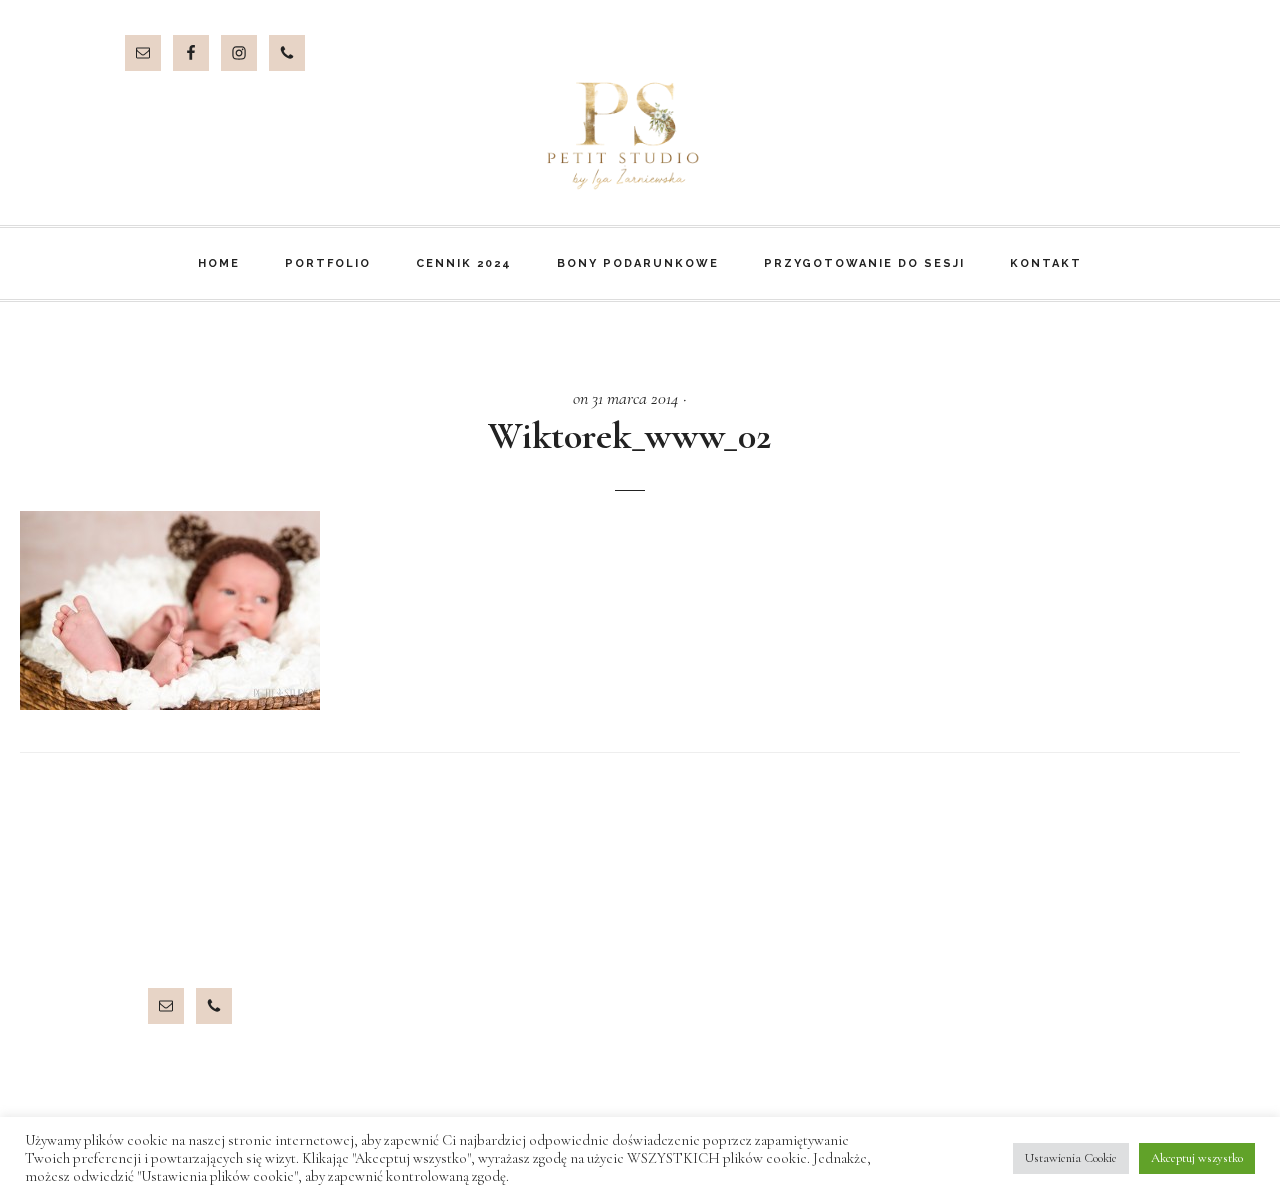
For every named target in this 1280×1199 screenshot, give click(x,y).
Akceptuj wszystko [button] (1197, 1158)
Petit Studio (640, 136)
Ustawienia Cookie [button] (1071, 1158)
